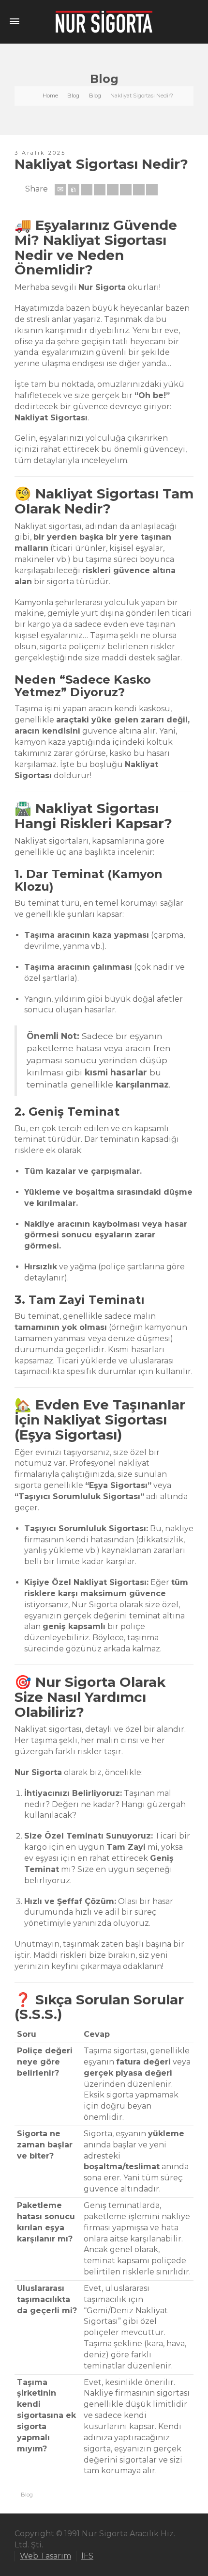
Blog (27, 2495)
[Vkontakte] (152, 190)
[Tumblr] (126, 190)
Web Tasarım (45, 2556)
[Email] (60, 190)
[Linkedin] (139, 190)
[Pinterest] (113, 190)
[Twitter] (74, 190)
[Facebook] (87, 190)
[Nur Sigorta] (104, 21)
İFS (87, 2556)
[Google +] (100, 190)
